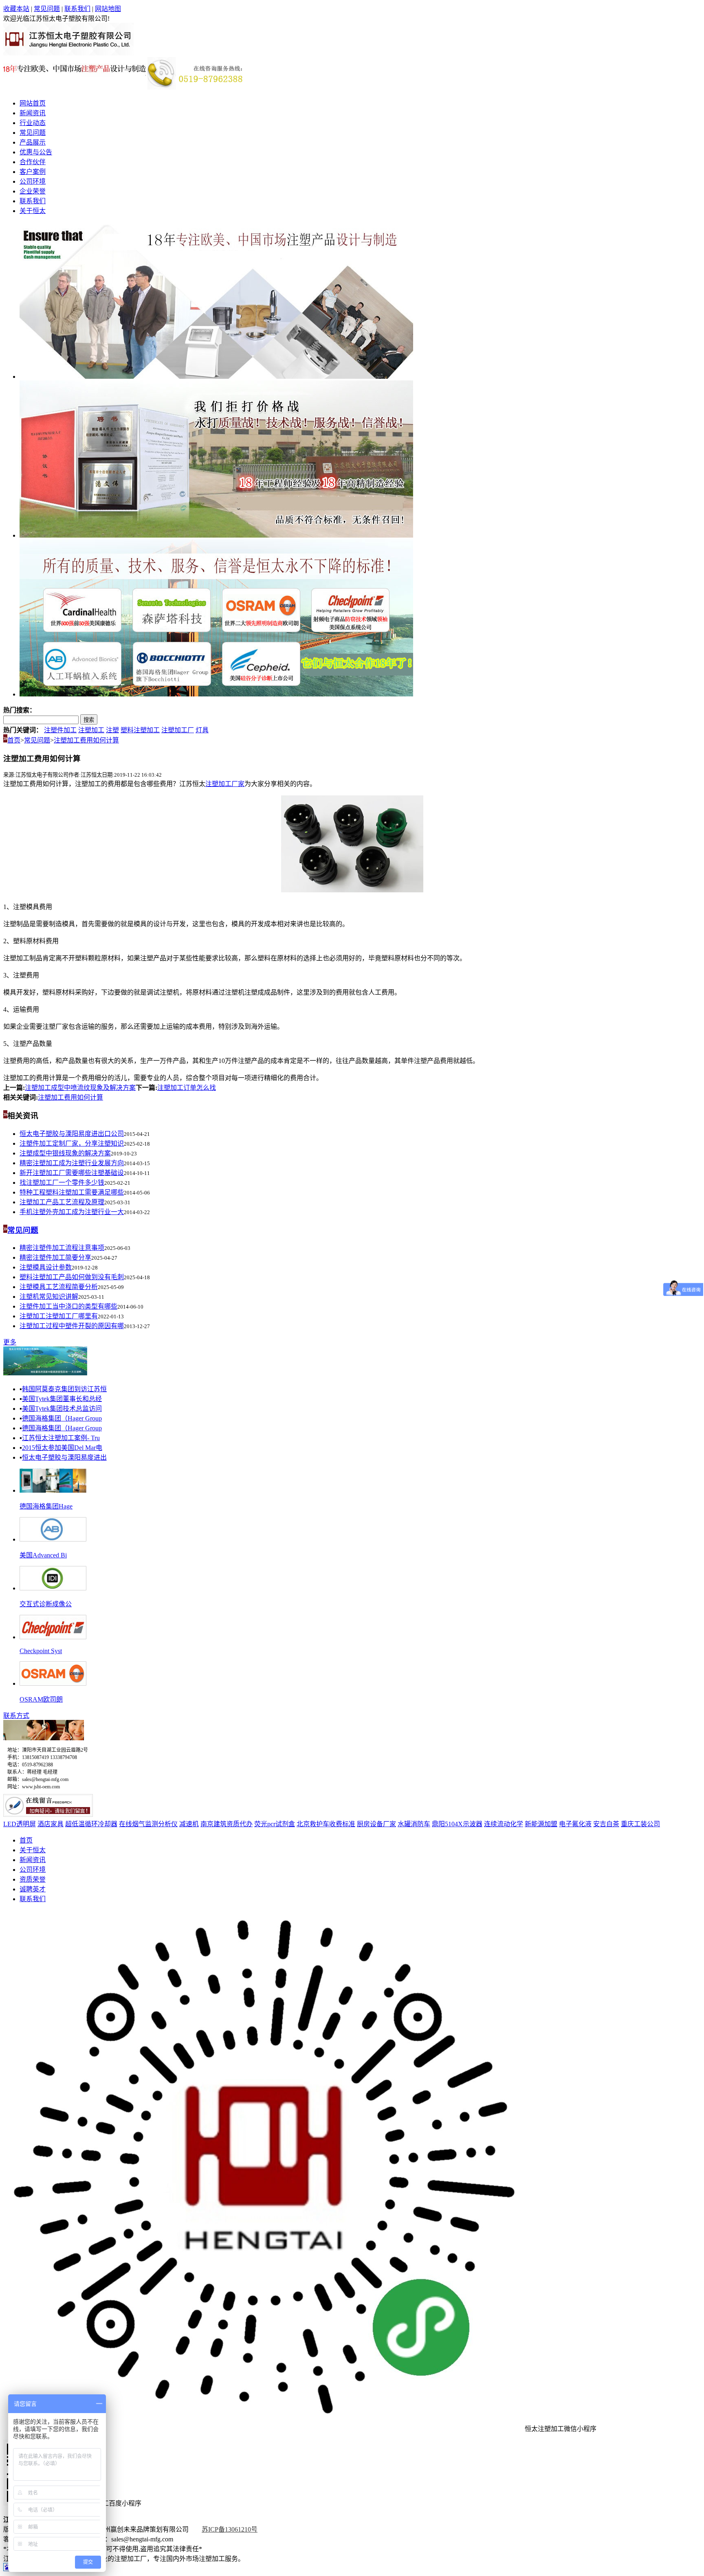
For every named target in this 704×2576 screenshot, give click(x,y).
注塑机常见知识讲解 (49, 1297)
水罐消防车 (414, 1824)
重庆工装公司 (640, 1824)
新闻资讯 (33, 113)
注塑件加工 (60, 730)
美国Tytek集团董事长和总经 (62, 1399)
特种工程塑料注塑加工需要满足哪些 (72, 1192)
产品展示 (33, 142)
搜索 (89, 720)
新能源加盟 (541, 1824)
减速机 (189, 1824)
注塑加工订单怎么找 (187, 1088)
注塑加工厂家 (225, 784)
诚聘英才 (33, 1889)
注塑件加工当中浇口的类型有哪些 (68, 1306)
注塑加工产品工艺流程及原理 (62, 1202)
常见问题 (47, 9)
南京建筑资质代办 (227, 1824)
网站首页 (33, 103)
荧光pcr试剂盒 (275, 1824)
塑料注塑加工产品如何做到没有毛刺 (72, 1277)
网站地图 (108, 9)
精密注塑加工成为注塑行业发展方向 (72, 1163)
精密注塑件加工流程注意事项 (62, 1248)
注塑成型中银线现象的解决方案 (65, 1153)
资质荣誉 (33, 1879)
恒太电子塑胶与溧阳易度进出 (64, 1457)
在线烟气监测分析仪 (148, 1824)
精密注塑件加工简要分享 (55, 1257)
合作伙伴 (33, 162)
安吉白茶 (606, 1824)
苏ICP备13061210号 (230, 2529)
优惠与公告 (36, 152)
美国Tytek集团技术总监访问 (62, 1409)
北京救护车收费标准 (326, 1824)
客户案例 (33, 172)
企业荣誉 (33, 191)
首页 (14, 740)
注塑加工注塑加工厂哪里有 (59, 1316)
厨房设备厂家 (376, 1824)
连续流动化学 (504, 1824)
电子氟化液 (575, 1824)
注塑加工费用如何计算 (86, 740)
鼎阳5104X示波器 (457, 1824)
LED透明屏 (20, 1824)
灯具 (202, 730)
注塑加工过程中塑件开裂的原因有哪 (72, 1326)
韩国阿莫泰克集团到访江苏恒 (64, 1389)
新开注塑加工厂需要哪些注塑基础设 (72, 1173)
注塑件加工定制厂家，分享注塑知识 (72, 1143)
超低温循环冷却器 (91, 1824)
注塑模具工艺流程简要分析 (59, 1287)
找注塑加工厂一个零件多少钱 (62, 1183)
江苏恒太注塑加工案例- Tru (61, 1438)
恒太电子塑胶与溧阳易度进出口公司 (72, 1134)
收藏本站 (16, 9)
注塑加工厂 (178, 730)
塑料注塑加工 (140, 730)
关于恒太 (33, 211)
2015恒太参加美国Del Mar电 (62, 1448)
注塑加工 (91, 730)
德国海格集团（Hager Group (62, 1418)
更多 (10, 1342)
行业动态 (33, 123)
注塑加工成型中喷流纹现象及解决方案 (80, 1088)
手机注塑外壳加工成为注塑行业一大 (72, 1212)
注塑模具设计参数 (46, 1267)
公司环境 (33, 181)
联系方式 (16, 1716)
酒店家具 (51, 1824)
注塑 (112, 730)
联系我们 (77, 9)
